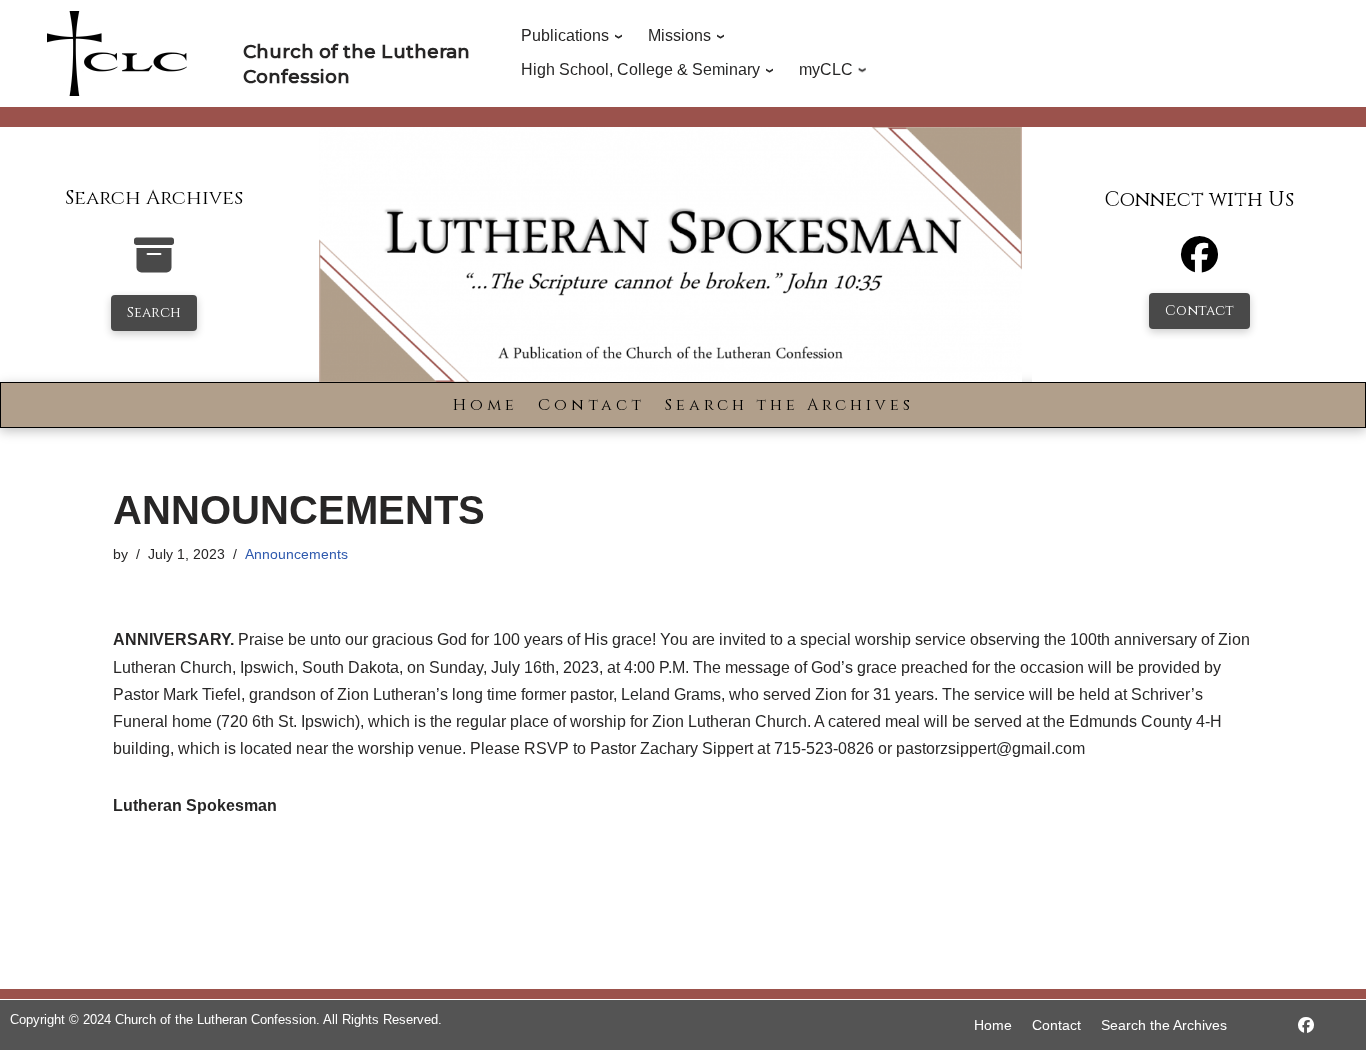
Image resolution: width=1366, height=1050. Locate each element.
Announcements (296, 554)
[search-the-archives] (154, 265)
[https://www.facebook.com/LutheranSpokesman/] (1306, 1025)
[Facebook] (1199, 263)
